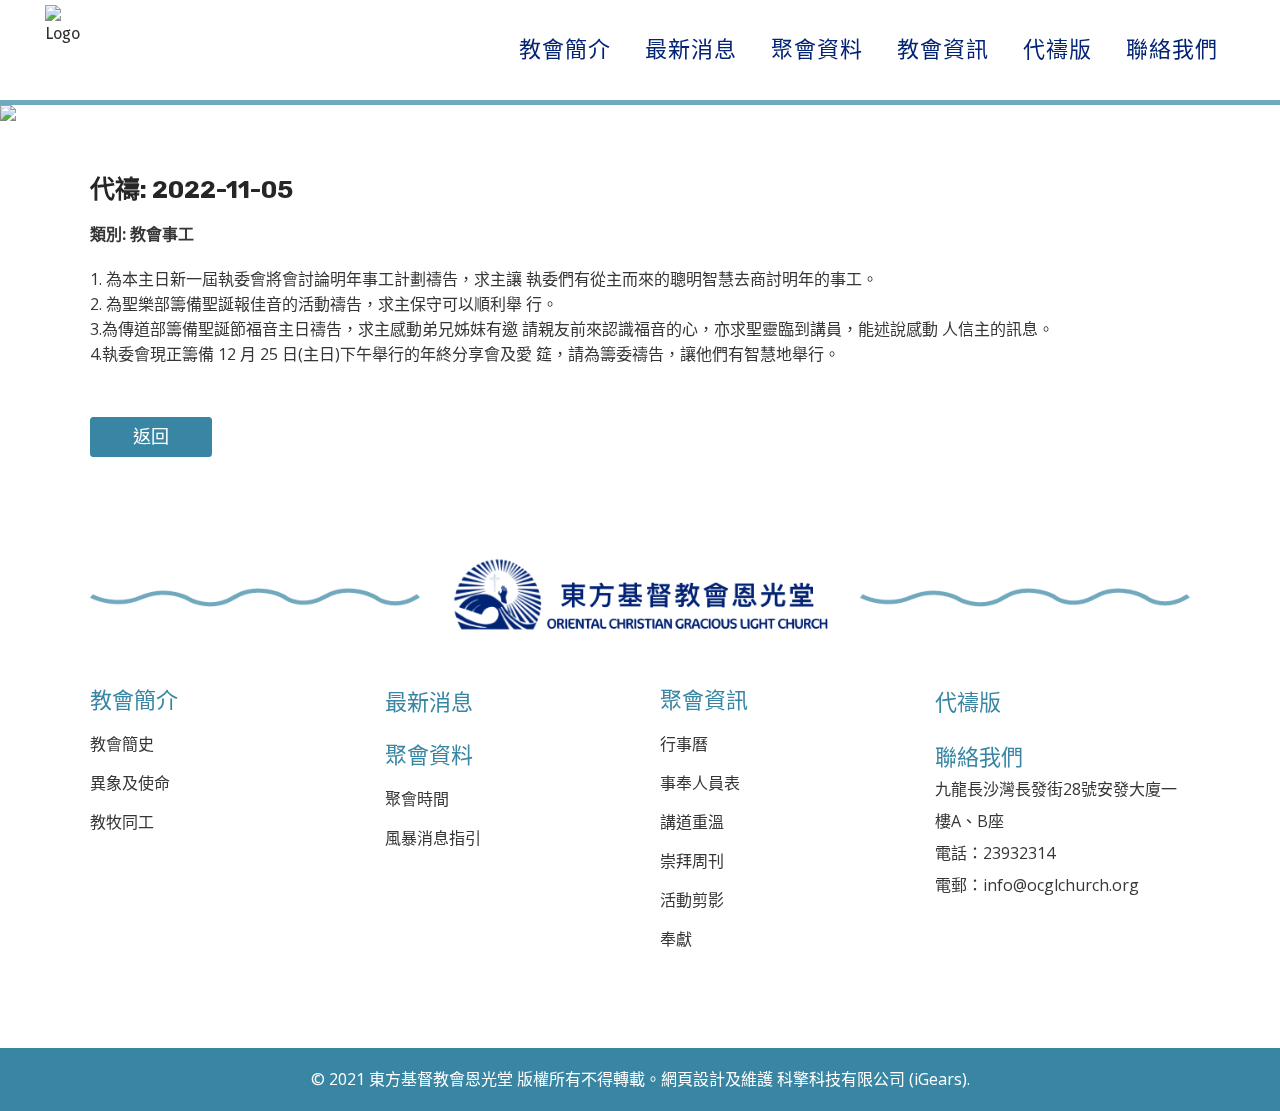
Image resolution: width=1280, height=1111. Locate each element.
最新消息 (429, 702)
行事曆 (684, 744)
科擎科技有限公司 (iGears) (872, 1079)
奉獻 (676, 939)
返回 (151, 437)
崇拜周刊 (692, 861)
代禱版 (968, 702)
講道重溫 (692, 822)
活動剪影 (692, 900)
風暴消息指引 (433, 838)
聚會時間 (417, 799)
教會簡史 (122, 744)
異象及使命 (130, 783)
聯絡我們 (979, 757)
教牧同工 (122, 822)
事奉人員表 (700, 783)
